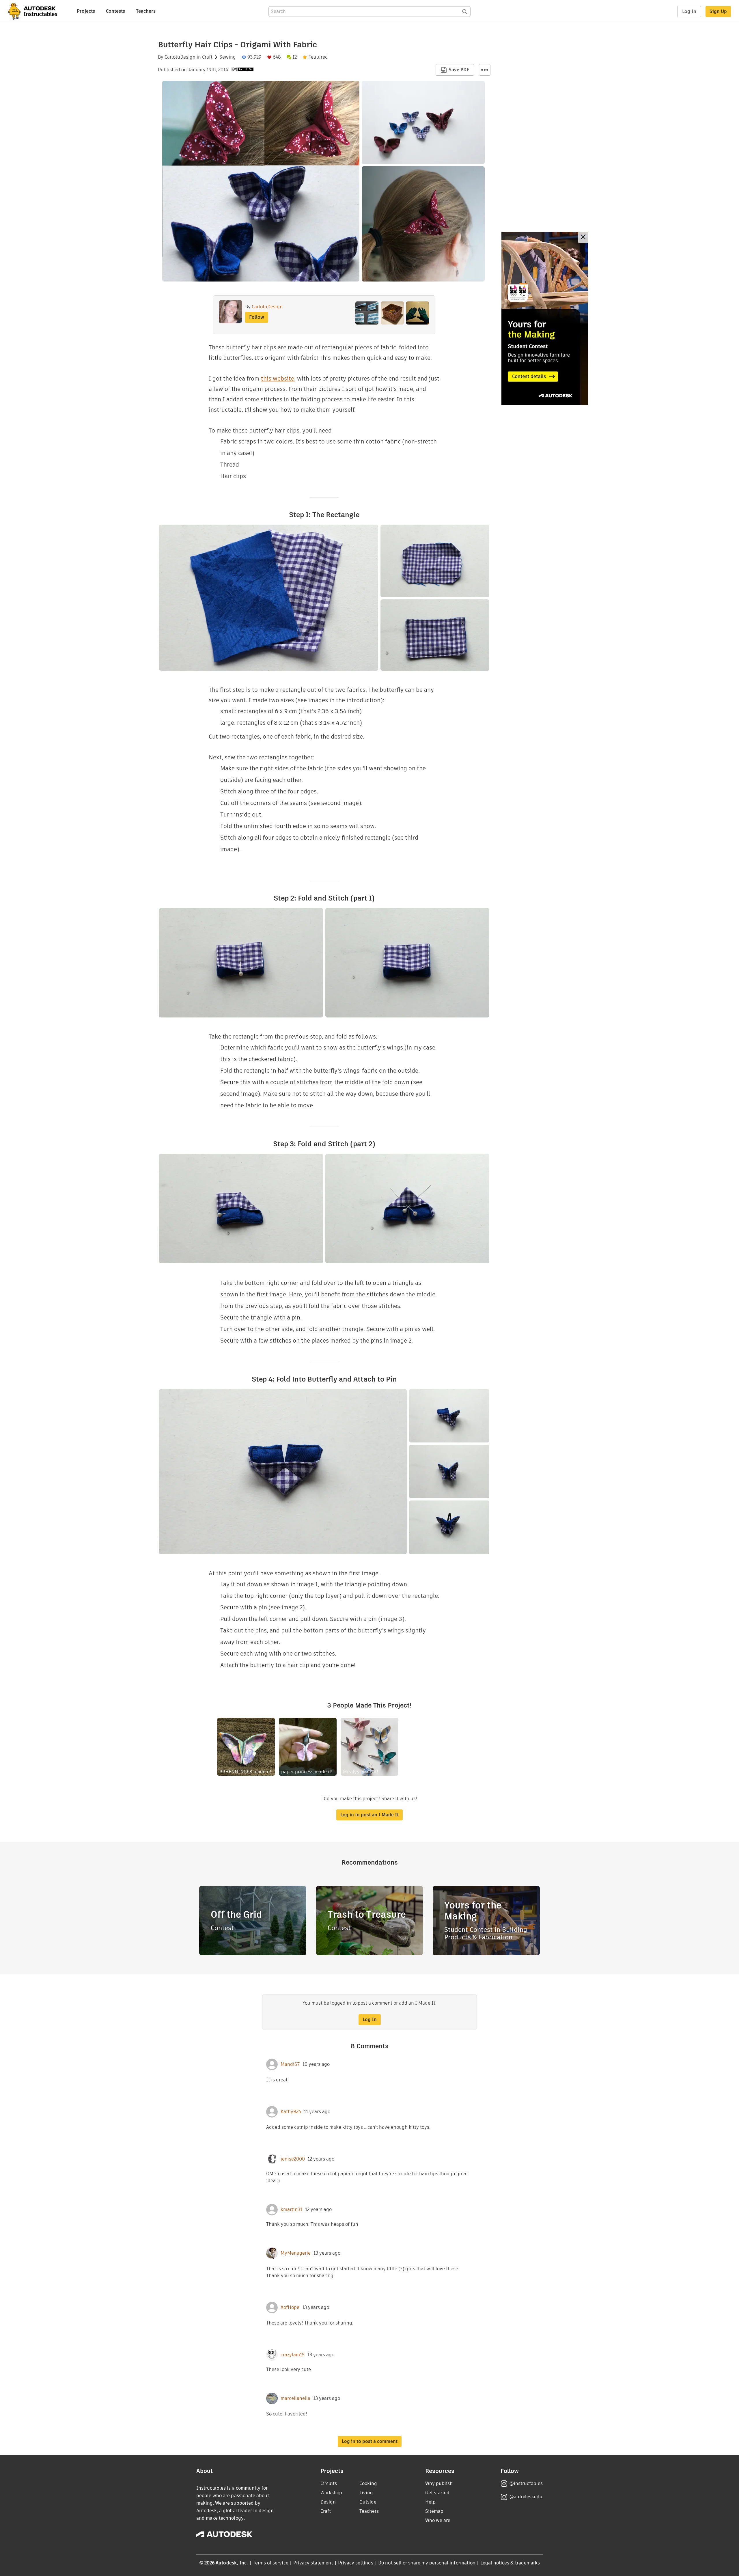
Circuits (329, 2483)
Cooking (368, 2483)
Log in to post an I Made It (369, 1815)
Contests (115, 11)
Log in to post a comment (370, 2441)
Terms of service (271, 2563)
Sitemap (434, 2511)
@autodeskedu (526, 2497)
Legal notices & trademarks (510, 2563)
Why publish (439, 2483)
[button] (485, 70)
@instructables (526, 2483)
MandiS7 (290, 2064)
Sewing (228, 57)
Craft (207, 57)
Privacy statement (313, 2563)
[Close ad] (583, 237)
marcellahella (295, 2398)
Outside (368, 2502)
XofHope (290, 2307)
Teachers (146, 11)
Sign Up (718, 11)
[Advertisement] (545, 318)
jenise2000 (293, 2159)
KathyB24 (291, 2112)
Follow (257, 317)
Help (430, 2502)
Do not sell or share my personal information (427, 2563)
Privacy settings (356, 2563)
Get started (437, 2493)
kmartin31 (291, 2210)
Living (366, 2493)
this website (278, 379)
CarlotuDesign (180, 57)
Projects (86, 11)
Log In (689, 11)
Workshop (331, 2493)
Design (328, 2502)
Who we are (438, 2520)
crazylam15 (293, 2355)
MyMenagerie (296, 2253)
